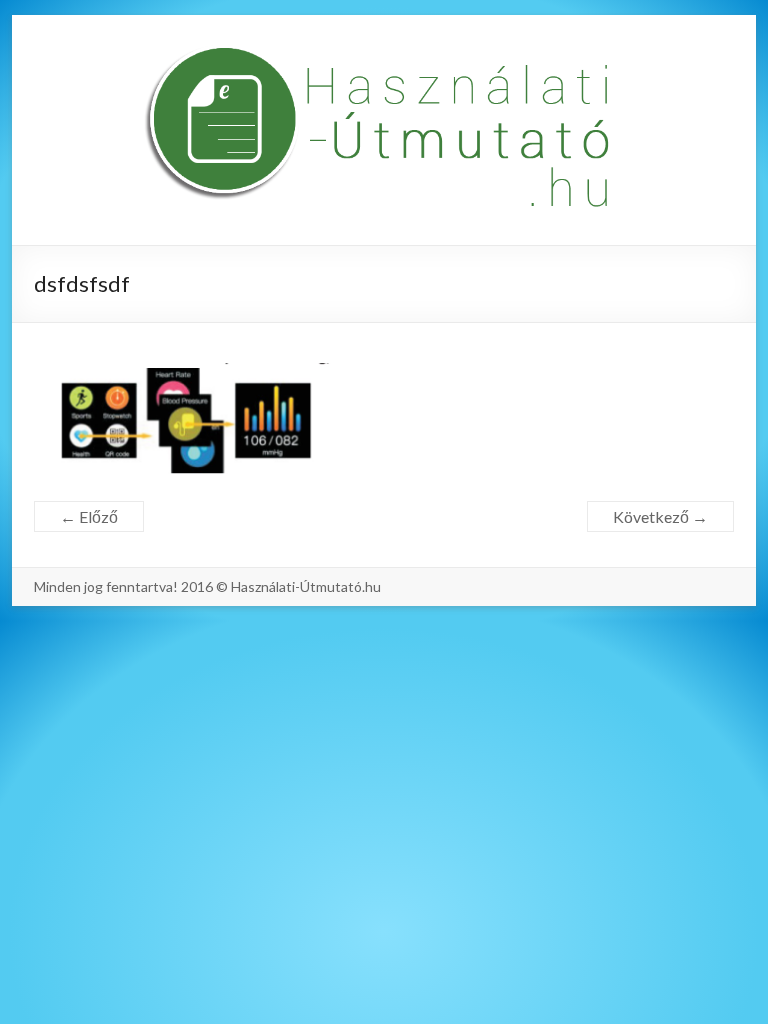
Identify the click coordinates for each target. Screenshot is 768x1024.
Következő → (660, 516)
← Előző (89, 516)
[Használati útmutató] (384, 130)
